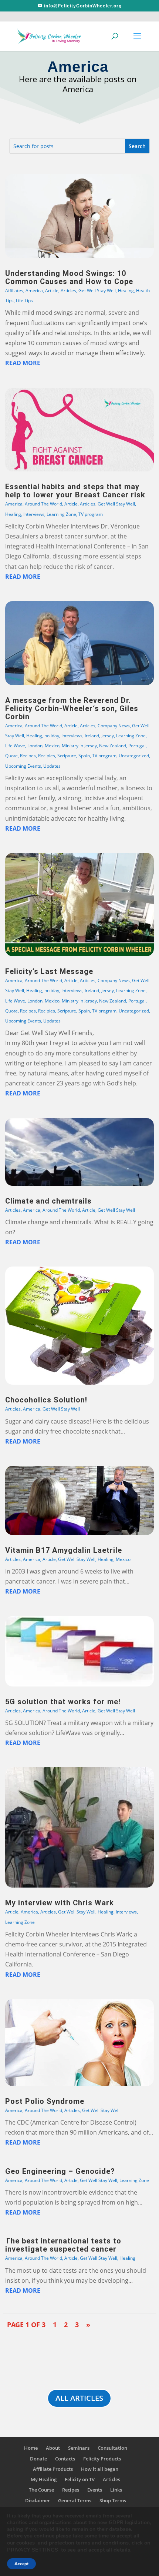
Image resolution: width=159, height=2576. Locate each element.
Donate (38, 2459)
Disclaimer (38, 2500)
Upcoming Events (23, 766)
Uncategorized (134, 756)
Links (116, 2490)
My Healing (44, 2479)
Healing (126, 291)
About (53, 2448)
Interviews (34, 514)
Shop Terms (113, 2500)
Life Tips (24, 301)
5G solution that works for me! (63, 1702)
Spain (84, 756)
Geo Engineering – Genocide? (60, 2171)
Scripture (67, 756)
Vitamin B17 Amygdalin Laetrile (64, 1550)
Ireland (92, 736)
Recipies (47, 756)
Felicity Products (102, 2459)
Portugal (137, 746)
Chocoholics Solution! (46, 1400)
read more (23, 363)
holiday (52, 736)
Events (95, 2490)
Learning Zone (61, 514)
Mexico (52, 746)
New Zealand (113, 746)
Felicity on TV (80, 2479)
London (35, 746)
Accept (21, 2564)
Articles (68, 291)
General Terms (75, 2500)
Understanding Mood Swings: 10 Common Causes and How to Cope (69, 277)
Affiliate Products (53, 2469)
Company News (114, 726)
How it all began (100, 2469)
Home (31, 2448)
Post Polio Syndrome (45, 2101)
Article (52, 291)
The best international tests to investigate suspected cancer (63, 2245)
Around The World (43, 504)
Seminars (79, 2448)
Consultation (112, 2448)
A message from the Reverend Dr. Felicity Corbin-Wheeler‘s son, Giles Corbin (72, 708)
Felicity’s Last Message (49, 971)
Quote (11, 756)
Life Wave (15, 746)
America (34, 291)
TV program (91, 514)
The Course (41, 2490)
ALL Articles (79, 2398)
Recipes (28, 756)
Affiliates (14, 291)
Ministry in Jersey (79, 746)
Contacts (65, 2459)
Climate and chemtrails (48, 1201)
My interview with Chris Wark (60, 1903)
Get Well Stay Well (97, 291)
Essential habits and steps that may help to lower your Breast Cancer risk (75, 491)
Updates (52, 766)
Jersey (108, 736)
